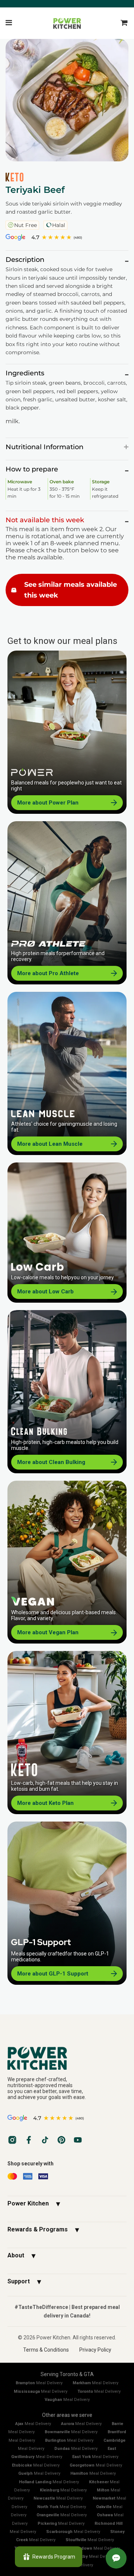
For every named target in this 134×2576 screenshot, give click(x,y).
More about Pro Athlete (48, 973)
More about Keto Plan (45, 1803)
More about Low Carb (45, 1292)
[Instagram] (12, 2140)
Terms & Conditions (46, 2350)
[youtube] (78, 2140)
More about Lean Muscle (50, 1144)
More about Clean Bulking (51, 1462)
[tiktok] (45, 2140)
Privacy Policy (95, 2350)
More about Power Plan (48, 803)
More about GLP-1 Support (53, 1974)
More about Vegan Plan (48, 1632)
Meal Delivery (39, 2383)
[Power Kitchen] (67, 2058)
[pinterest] (61, 2140)
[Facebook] (29, 2140)
